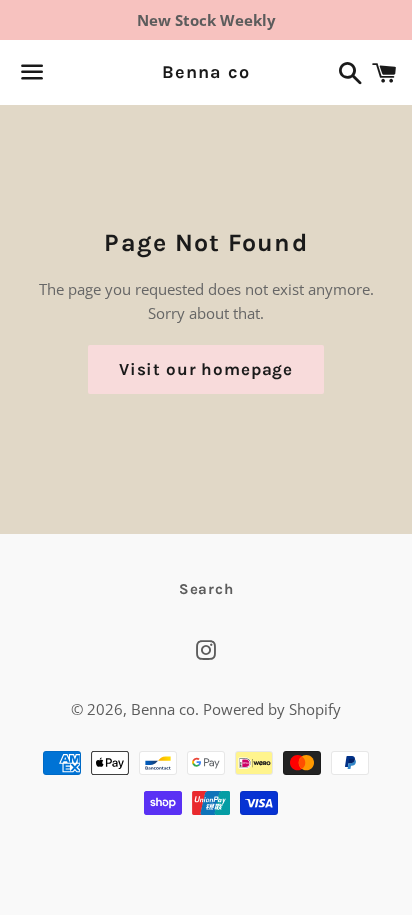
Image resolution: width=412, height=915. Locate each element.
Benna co (205, 72)
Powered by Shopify (272, 709)
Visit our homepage (206, 369)
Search (206, 589)
